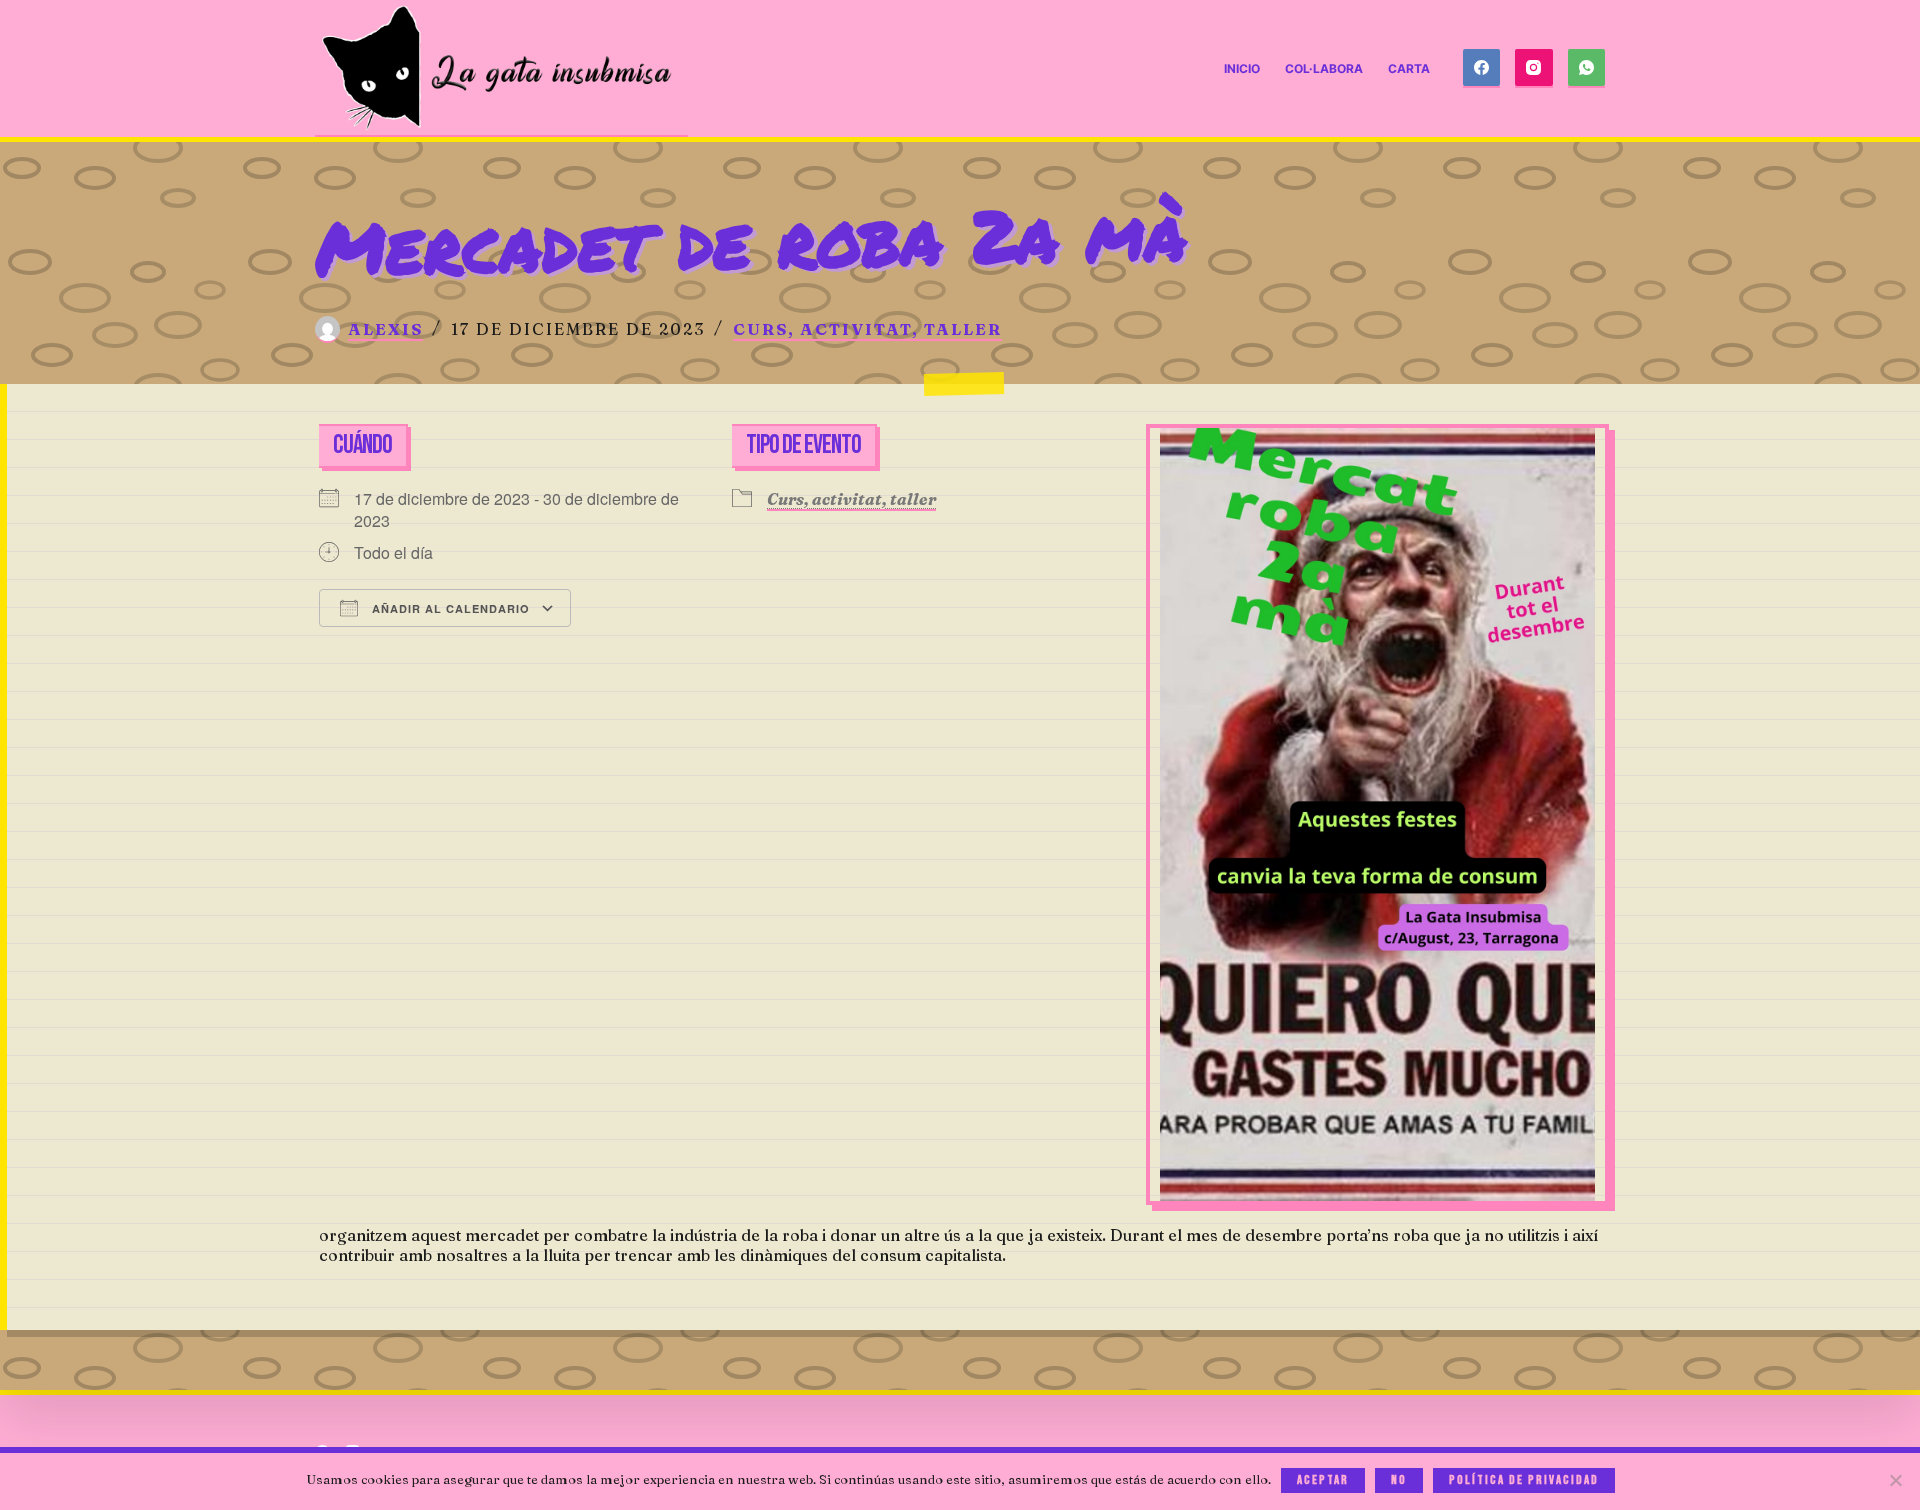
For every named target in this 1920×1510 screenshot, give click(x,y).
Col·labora (1324, 68)
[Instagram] (1534, 69)
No (1399, 1480)
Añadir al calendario (449, 608)
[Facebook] (1482, 69)
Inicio (1242, 68)
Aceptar (1323, 1480)
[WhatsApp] (1587, 69)
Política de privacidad (1524, 1480)
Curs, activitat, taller (867, 329)
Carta (1409, 68)
